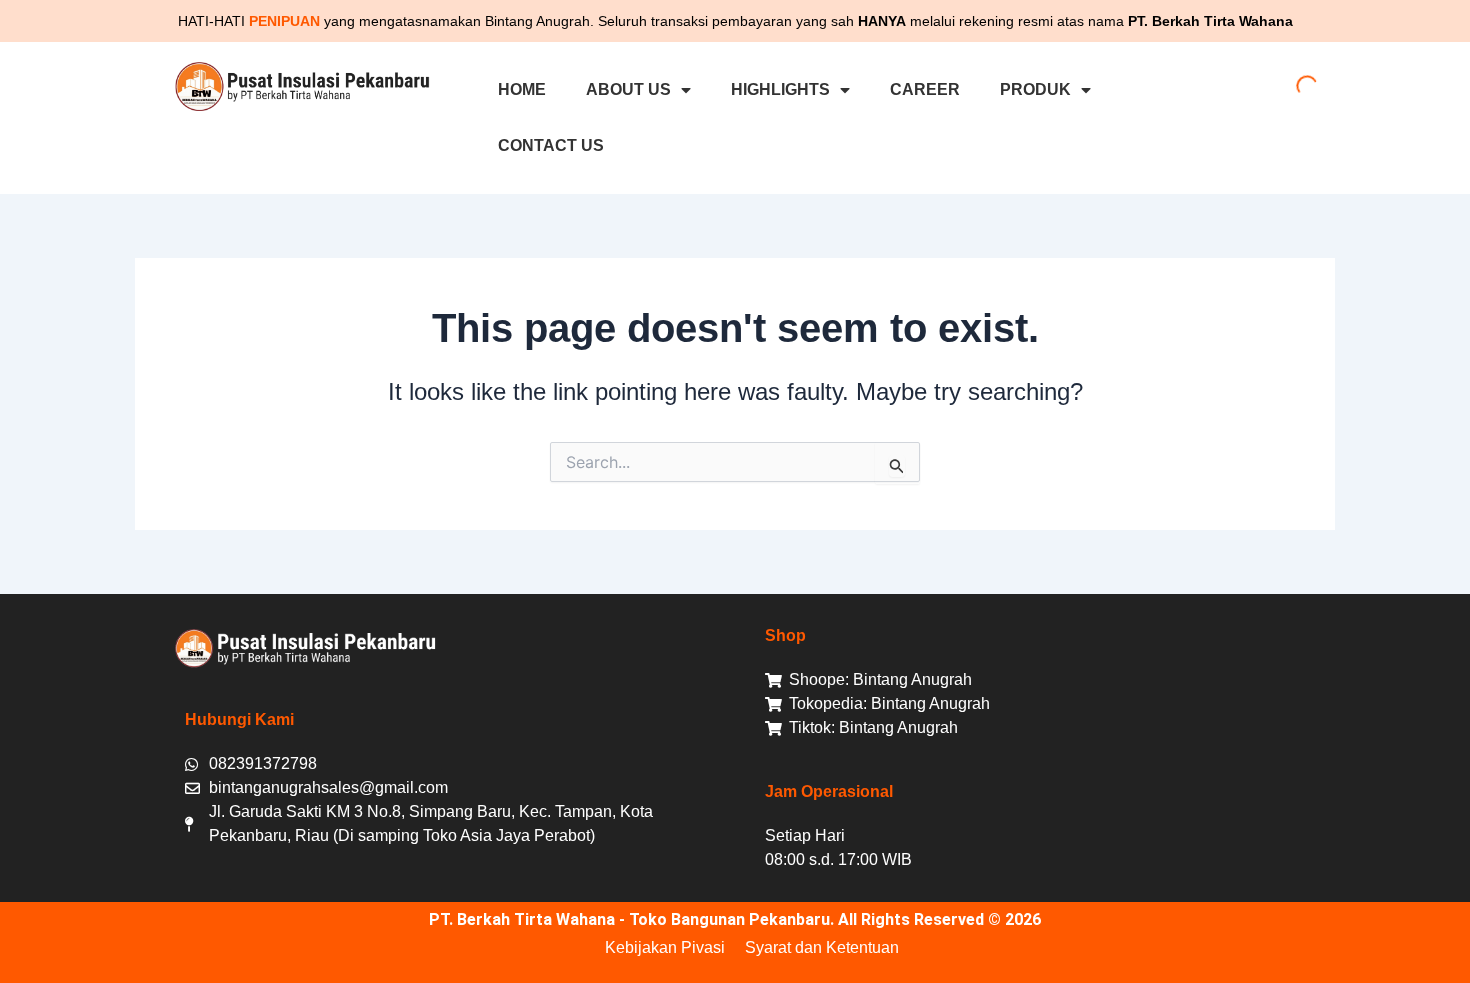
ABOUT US (628, 89)
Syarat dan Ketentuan (822, 947)
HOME (522, 89)
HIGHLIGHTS (780, 89)
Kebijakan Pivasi (665, 947)
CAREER (925, 89)
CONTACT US (551, 145)
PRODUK (1035, 89)
